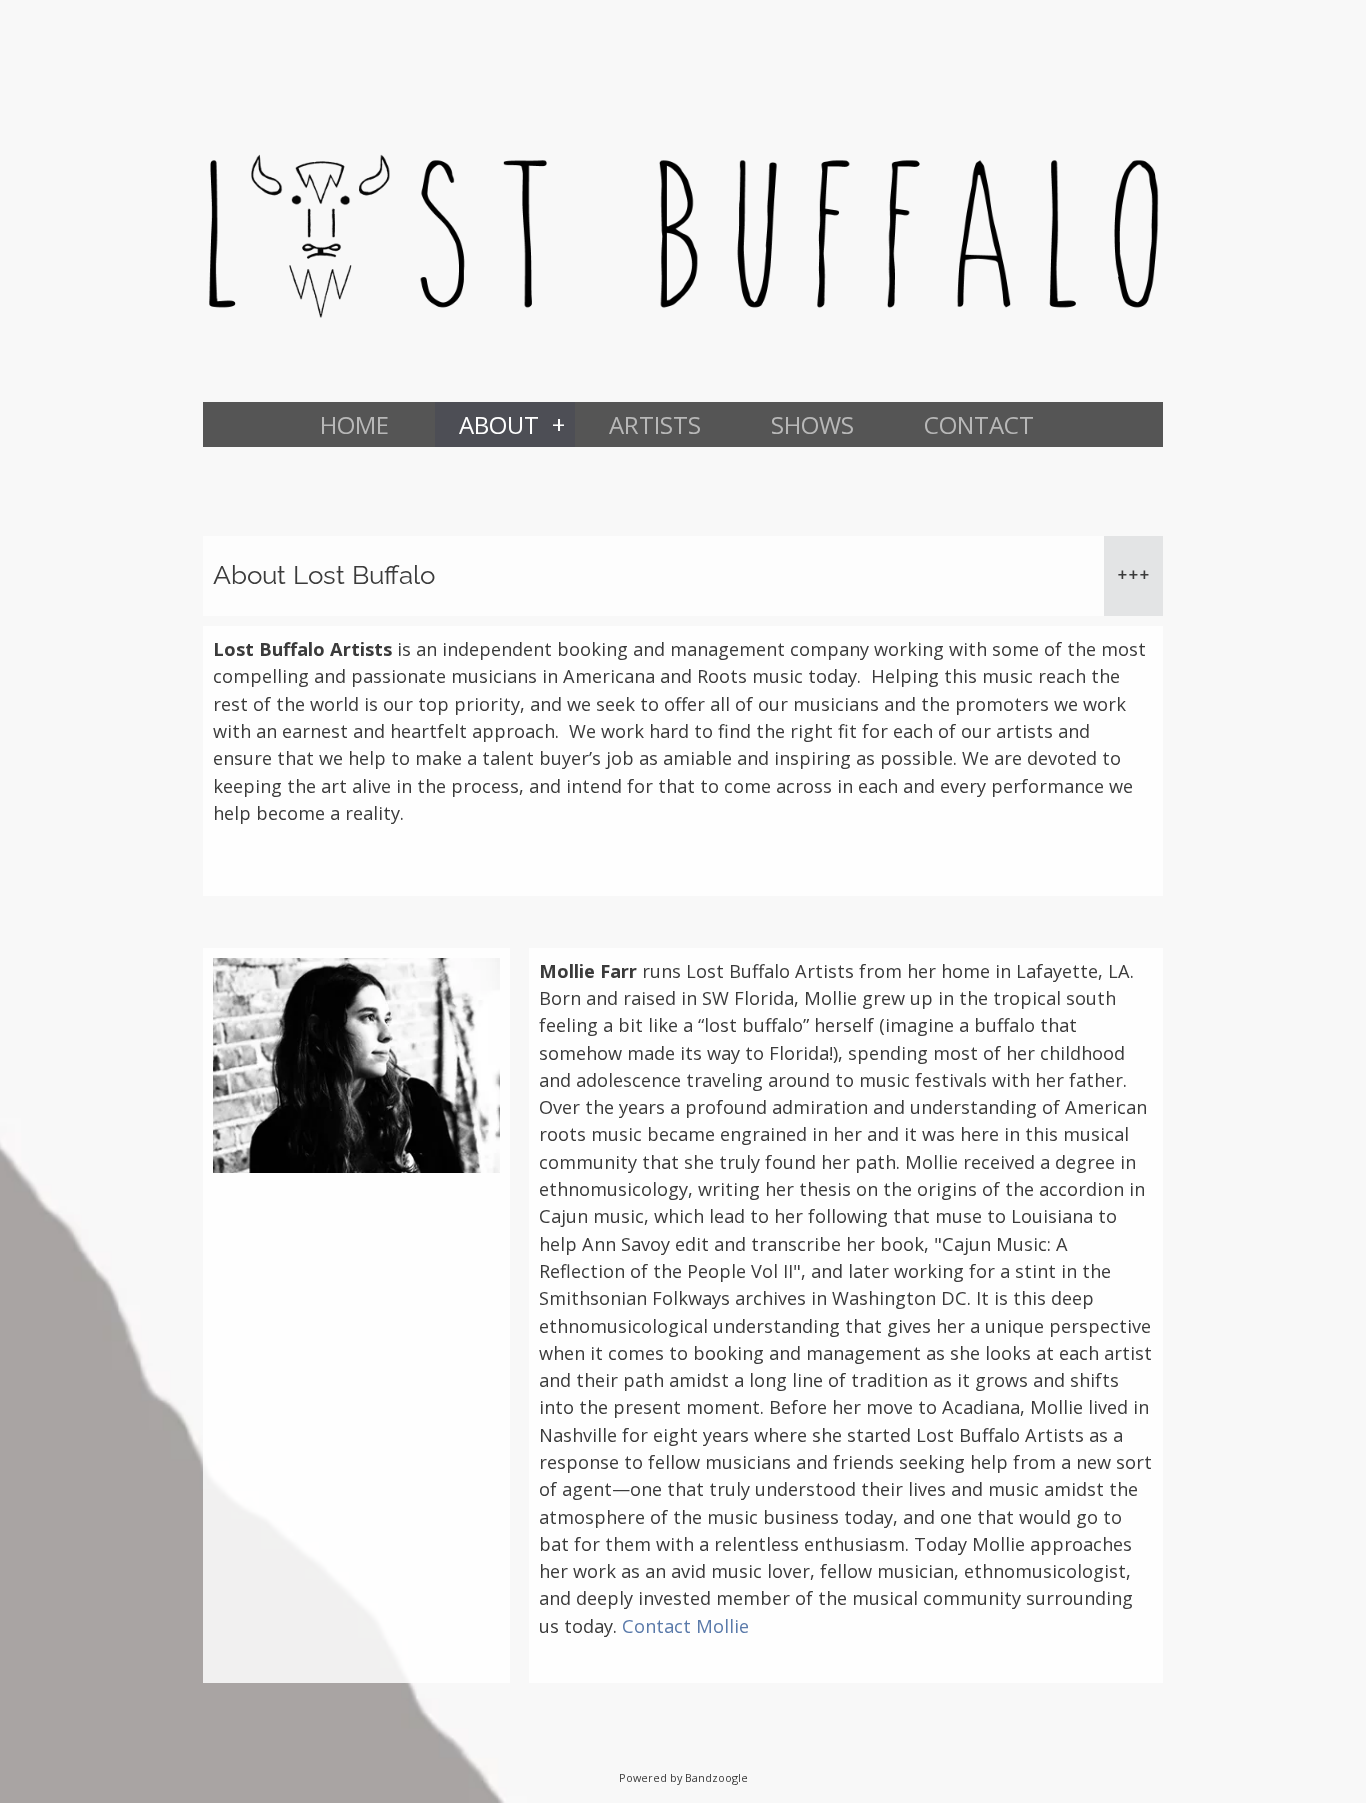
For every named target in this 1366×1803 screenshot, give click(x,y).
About (499, 424)
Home (354, 424)
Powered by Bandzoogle (683, 1777)
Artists (655, 424)
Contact (979, 424)
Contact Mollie (685, 1626)
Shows (812, 424)
